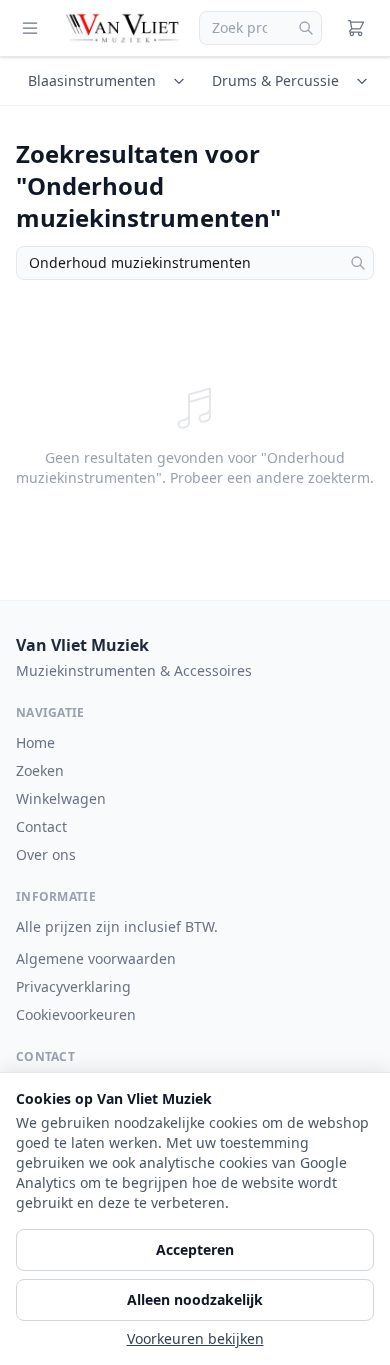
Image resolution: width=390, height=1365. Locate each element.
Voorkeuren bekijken (195, 1338)
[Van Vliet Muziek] (123, 28)
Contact (41, 826)
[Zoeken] (306, 28)
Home (35, 742)
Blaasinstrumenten (92, 80)
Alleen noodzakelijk (195, 1299)
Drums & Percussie (275, 80)
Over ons (46, 854)
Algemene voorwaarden (96, 958)
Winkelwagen (61, 798)
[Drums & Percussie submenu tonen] (365, 81)
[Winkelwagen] (356, 28)
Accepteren (195, 1249)
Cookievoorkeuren (76, 1014)
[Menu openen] (30, 28)
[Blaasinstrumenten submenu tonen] (182, 81)
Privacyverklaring (73, 986)
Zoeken (40, 770)
